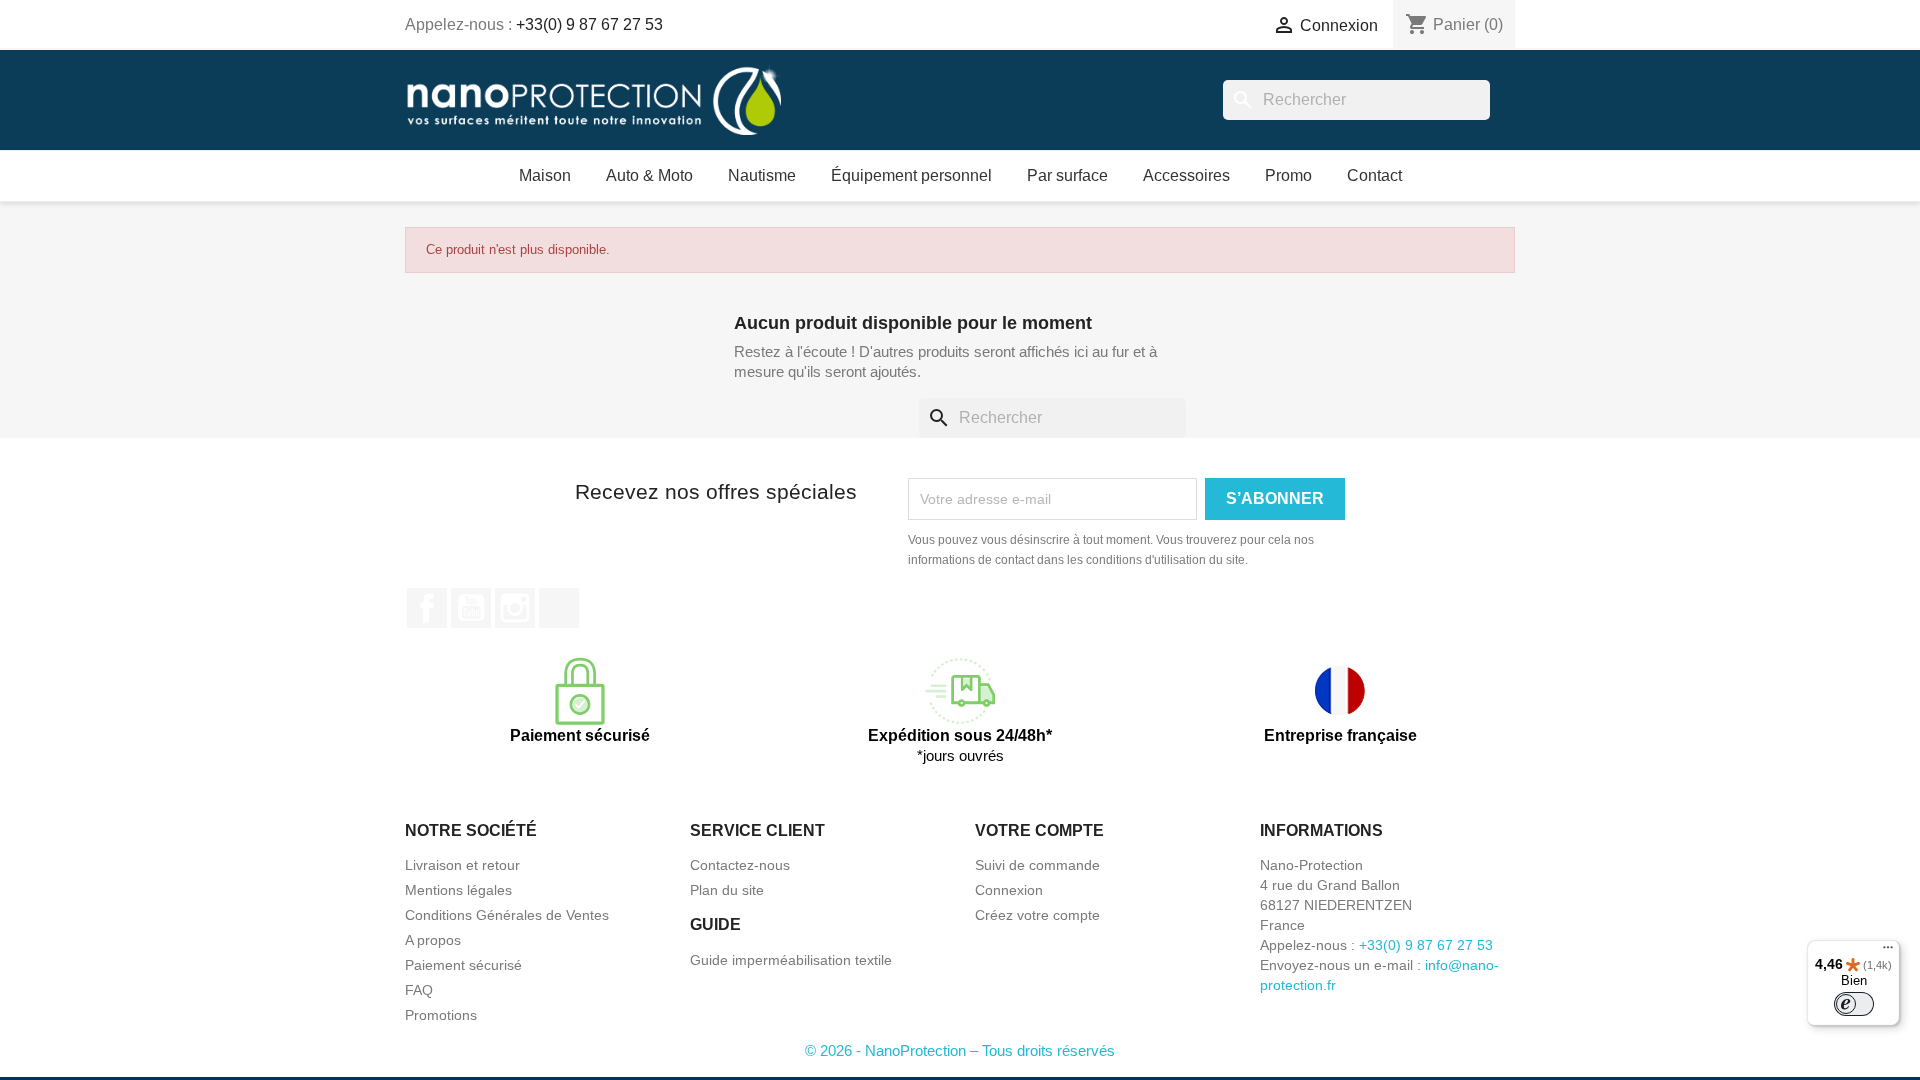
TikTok (559, 608)
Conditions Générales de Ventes (507, 915)
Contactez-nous (740, 865)
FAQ (419, 990)
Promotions (441, 1015)
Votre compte (1039, 830)
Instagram (515, 608)
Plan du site (727, 890)
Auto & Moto (649, 175)
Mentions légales (458, 890)
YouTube (471, 608)
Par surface (1067, 175)
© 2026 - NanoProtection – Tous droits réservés (960, 1050)
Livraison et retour (462, 865)
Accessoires (1186, 175)
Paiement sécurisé (463, 965)
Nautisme (762, 175)
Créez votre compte (1037, 915)
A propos (433, 940)
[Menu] (1888, 952)
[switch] (1854, 1004)
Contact (1374, 175)
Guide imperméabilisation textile (791, 960)
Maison (545, 175)
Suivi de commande (1037, 865)
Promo (1288, 175)
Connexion (1009, 890)
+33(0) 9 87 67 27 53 (589, 24)
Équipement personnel (911, 175)
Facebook (427, 608)
